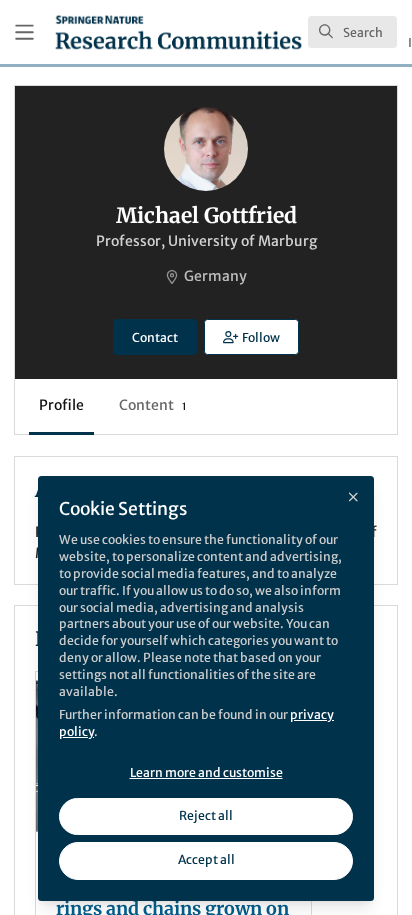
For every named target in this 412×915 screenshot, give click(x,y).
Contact (155, 337)
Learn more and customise (206, 772)
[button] (251, 337)
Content (152, 405)
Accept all (206, 859)
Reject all (206, 815)
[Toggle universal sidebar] (24, 32)
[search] (352, 32)
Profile (61, 405)
